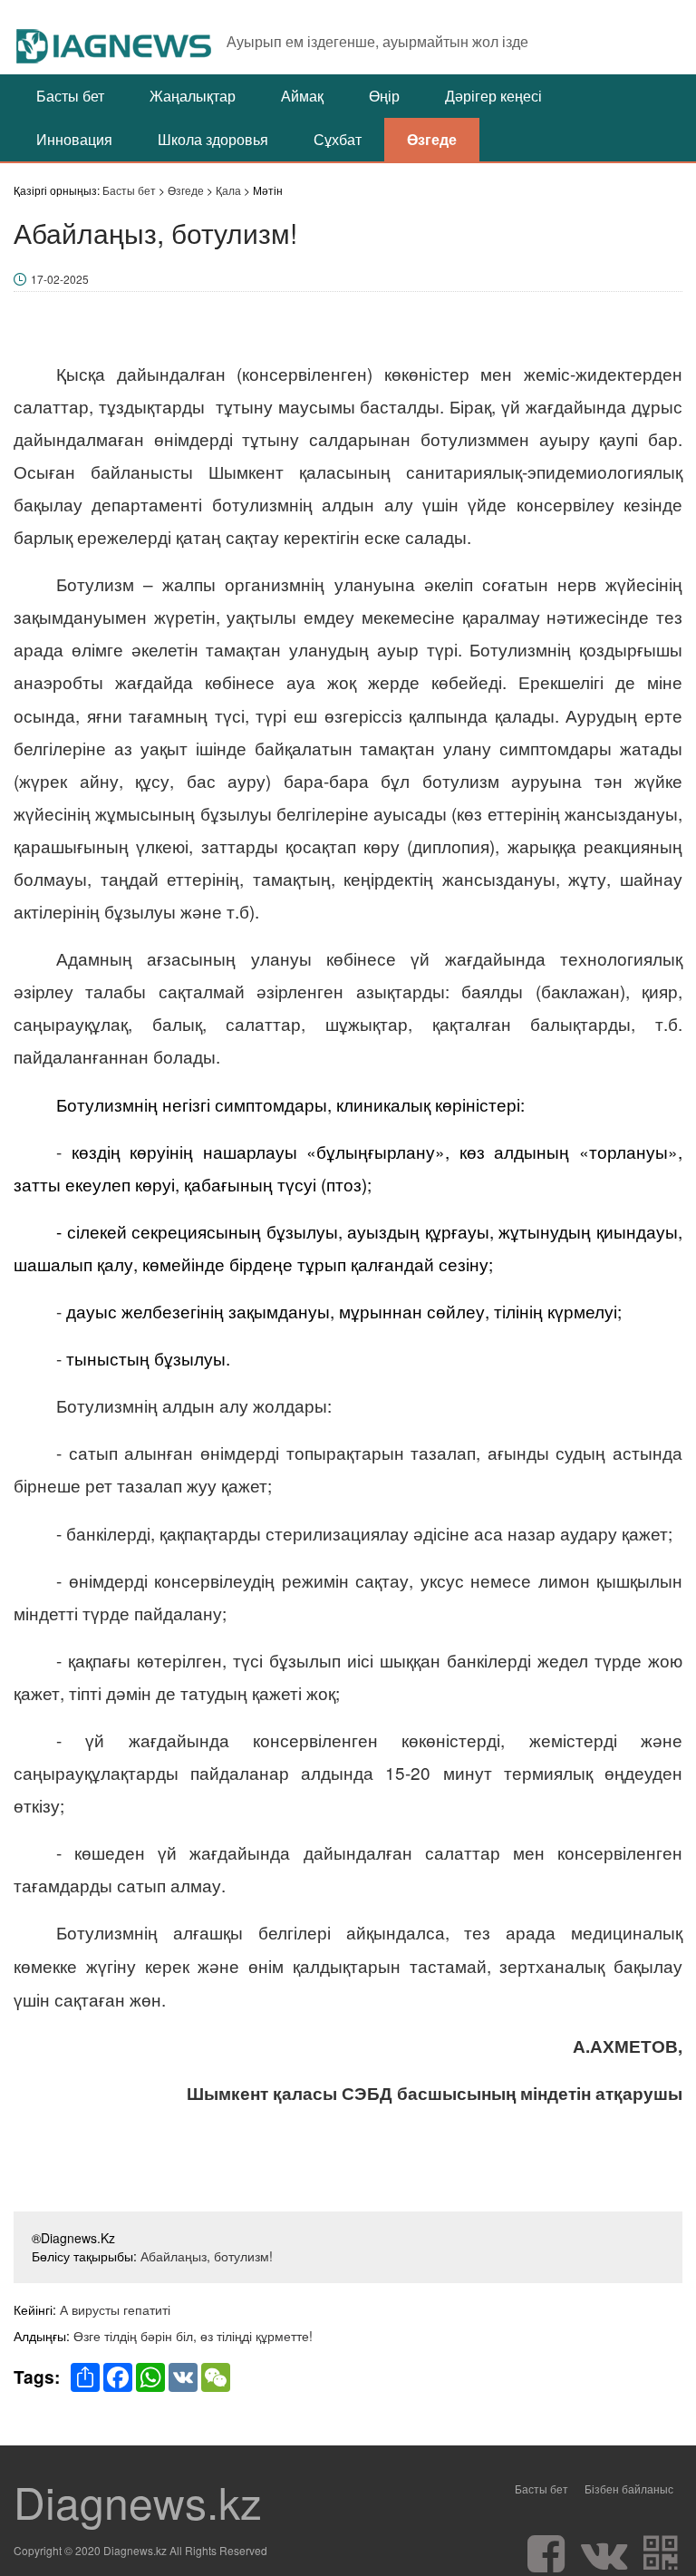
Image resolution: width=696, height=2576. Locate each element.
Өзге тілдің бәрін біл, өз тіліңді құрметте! (193, 2336)
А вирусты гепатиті (115, 2309)
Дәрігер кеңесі (493, 96)
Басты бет (70, 96)
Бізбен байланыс (629, 2489)
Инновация (74, 139)
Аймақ (302, 96)
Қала (228, 190)
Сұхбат (338, 139)
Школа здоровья (213, 139)
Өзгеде (432, 139)
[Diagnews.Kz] (115, 37)
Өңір (384, 96)
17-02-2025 (60, 279)
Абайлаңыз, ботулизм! (207, 2256)
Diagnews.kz (138, 2502)
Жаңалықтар (193, 96)
